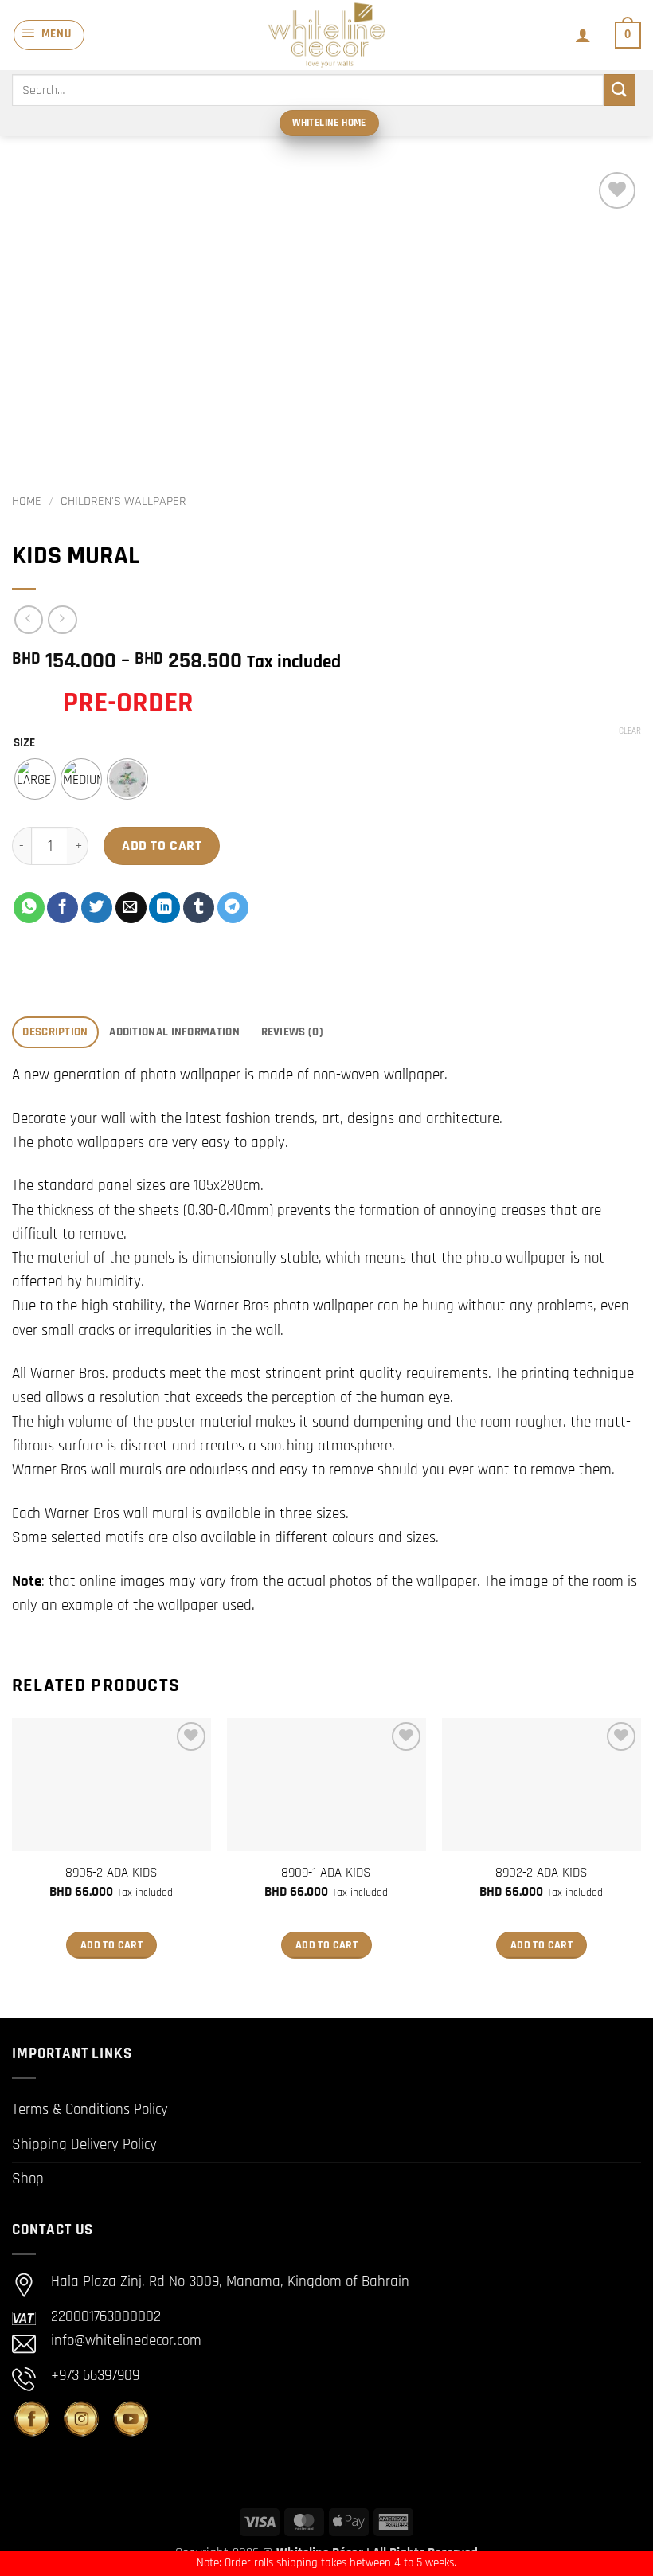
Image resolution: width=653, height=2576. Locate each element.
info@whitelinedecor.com (126, 2341)
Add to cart (162, 846)
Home (27, 501)
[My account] (583, 35)
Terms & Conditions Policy (90, 2110)
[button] (49, 35)
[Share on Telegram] (233, 908)
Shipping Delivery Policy (84, 2145)
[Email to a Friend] (131, 908)
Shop (28, 2179)
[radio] (35, 779)
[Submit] (620, 90)
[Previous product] (63, 620)
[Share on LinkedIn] (164, 908)
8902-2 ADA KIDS (542, 1873)
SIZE (24, 743)
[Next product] (29, 620)
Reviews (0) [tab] (292, 1032)
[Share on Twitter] (97, 908)
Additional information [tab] (174, 1032)
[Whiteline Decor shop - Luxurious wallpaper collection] (326, 35)
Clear (630, 731)
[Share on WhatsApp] (29, 908)
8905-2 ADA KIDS (111, 1873)
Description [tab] (55, 1032)
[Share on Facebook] (63, 908)
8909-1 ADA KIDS (326, 1873)
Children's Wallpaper (123, 501)
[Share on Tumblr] (199, 908)
